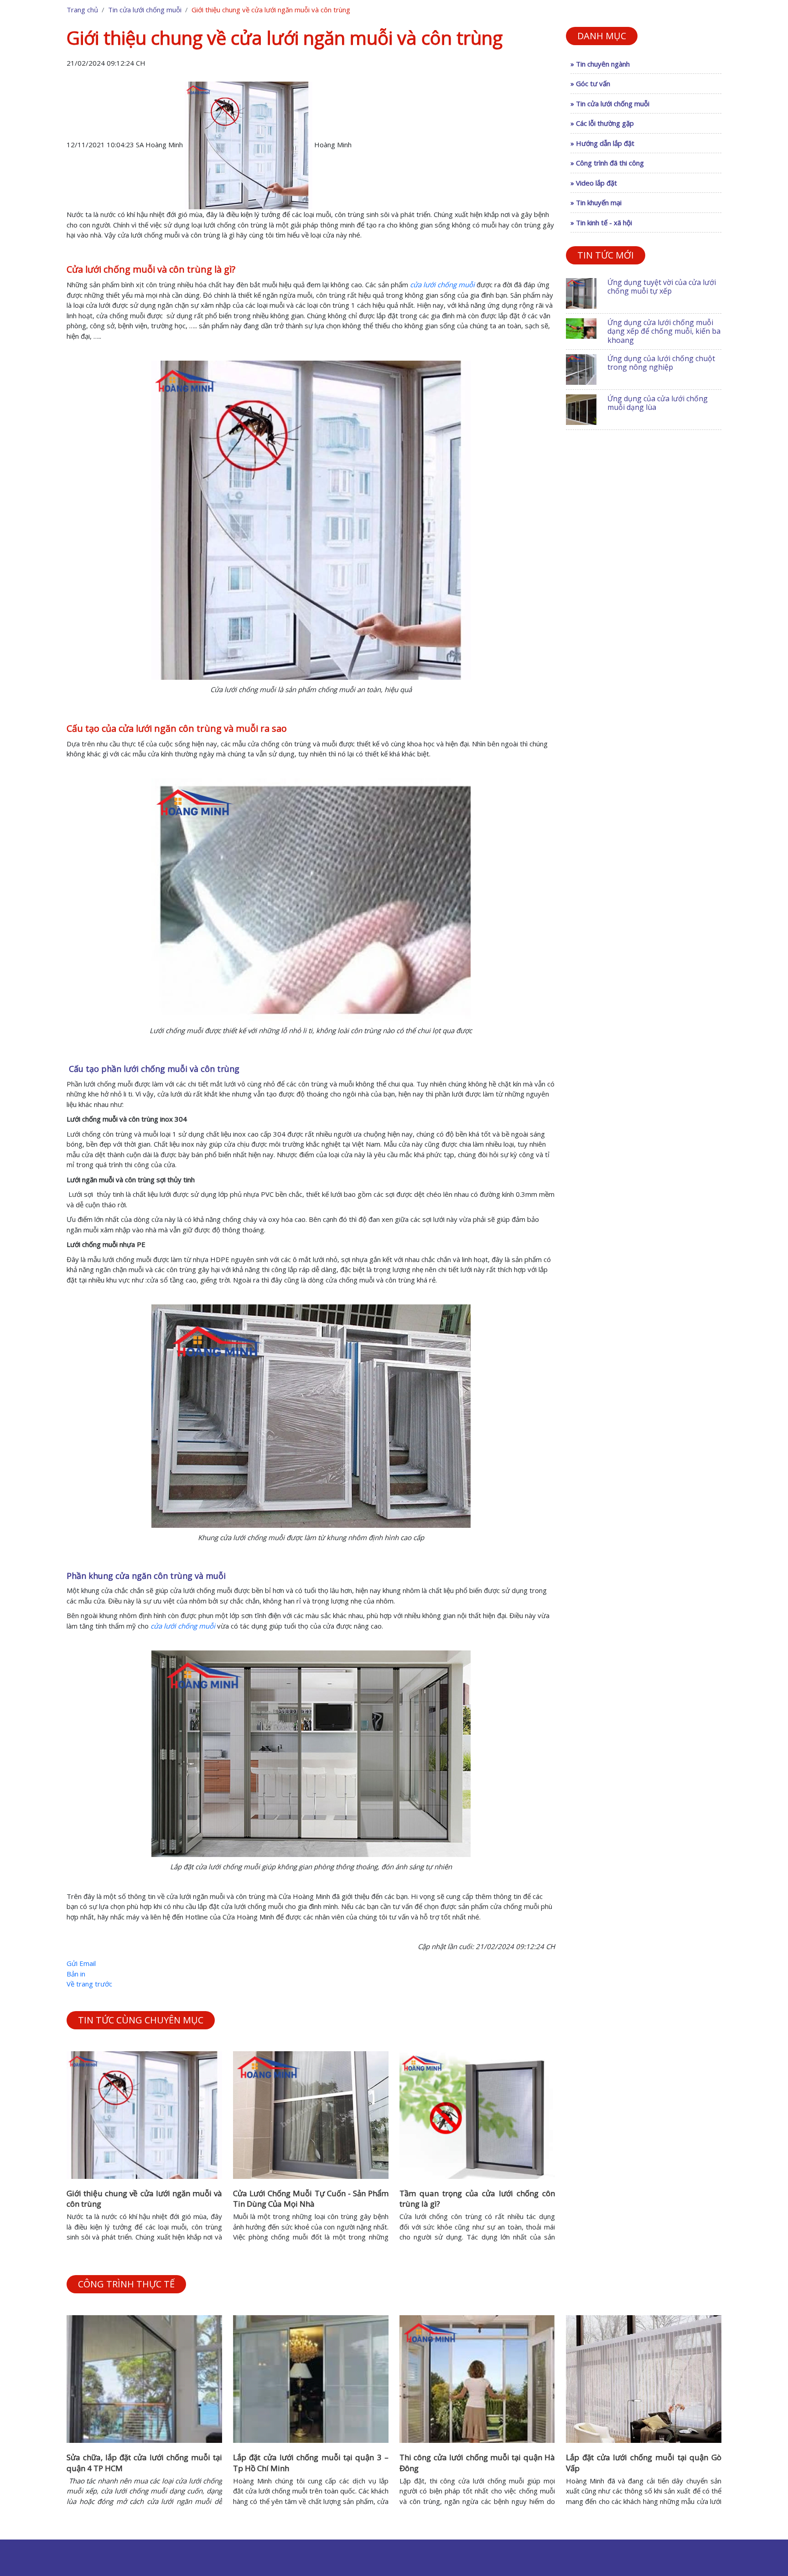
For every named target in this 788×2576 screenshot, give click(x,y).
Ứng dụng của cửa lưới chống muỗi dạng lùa (658, 403)
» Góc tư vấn (590, 83)
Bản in (76, 1974)
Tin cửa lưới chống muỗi (145, 10)
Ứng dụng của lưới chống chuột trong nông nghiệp (661, 363)
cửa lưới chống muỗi (442, 284)
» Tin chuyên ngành (600, 64)
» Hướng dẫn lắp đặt (602, 143)
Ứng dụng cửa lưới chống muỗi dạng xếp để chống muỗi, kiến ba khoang (664, 331)
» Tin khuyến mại (596, 202)
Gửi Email (81, 1963)
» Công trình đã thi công (607, 163)
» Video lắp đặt (594, 183)
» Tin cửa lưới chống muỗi (610, 103)
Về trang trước (89, 1984)
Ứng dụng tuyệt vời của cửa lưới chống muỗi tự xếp (662, 287)
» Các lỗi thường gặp (602, 123)
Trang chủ (82, 10)
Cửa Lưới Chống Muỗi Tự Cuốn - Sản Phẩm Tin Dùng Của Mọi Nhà (311, 2199)
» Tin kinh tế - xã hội (601, 222)
